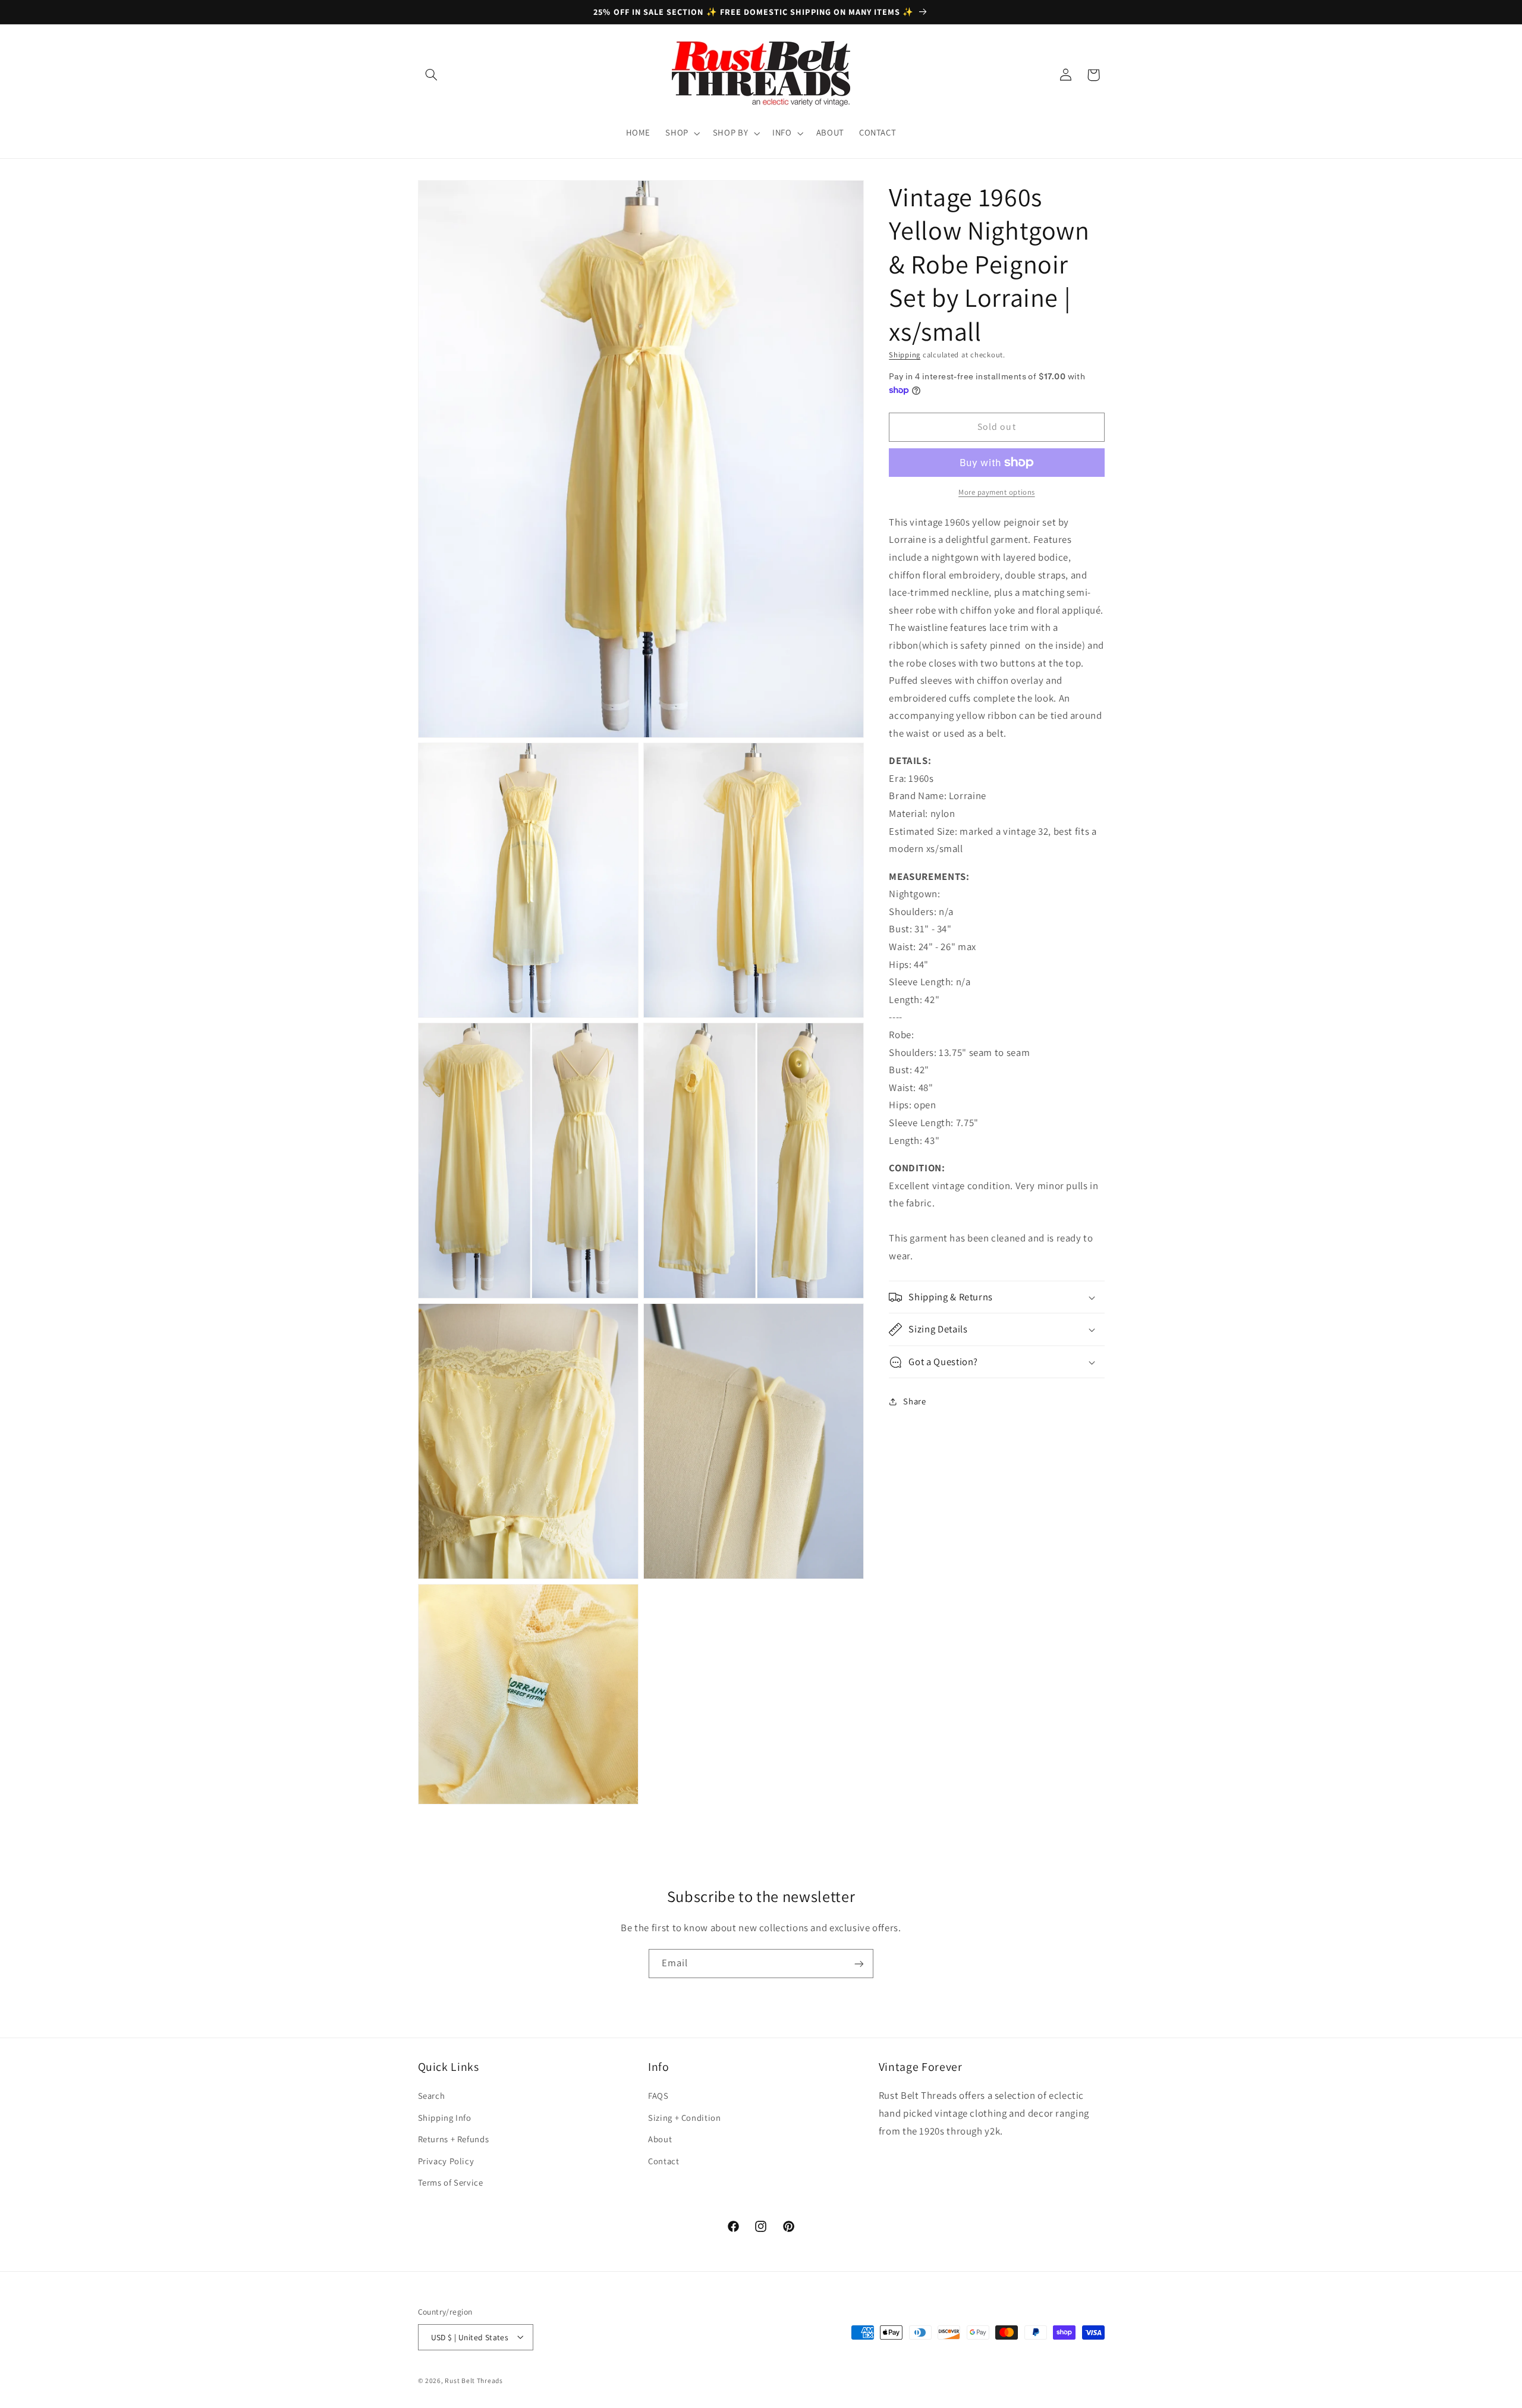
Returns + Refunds (454, 2140)
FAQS (658, 2096)
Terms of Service (451, 2182)
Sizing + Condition (684, 2118)
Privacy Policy (446, 2161)
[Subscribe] (859, 1964)
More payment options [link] (997, 492)
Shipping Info (445, 2118)
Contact (663, 2161)
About (660, 2140)
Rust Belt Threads (474, 2380)
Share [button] (914, 1401)
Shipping (905, 355)
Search (432, 2096)
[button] (432, 75)
